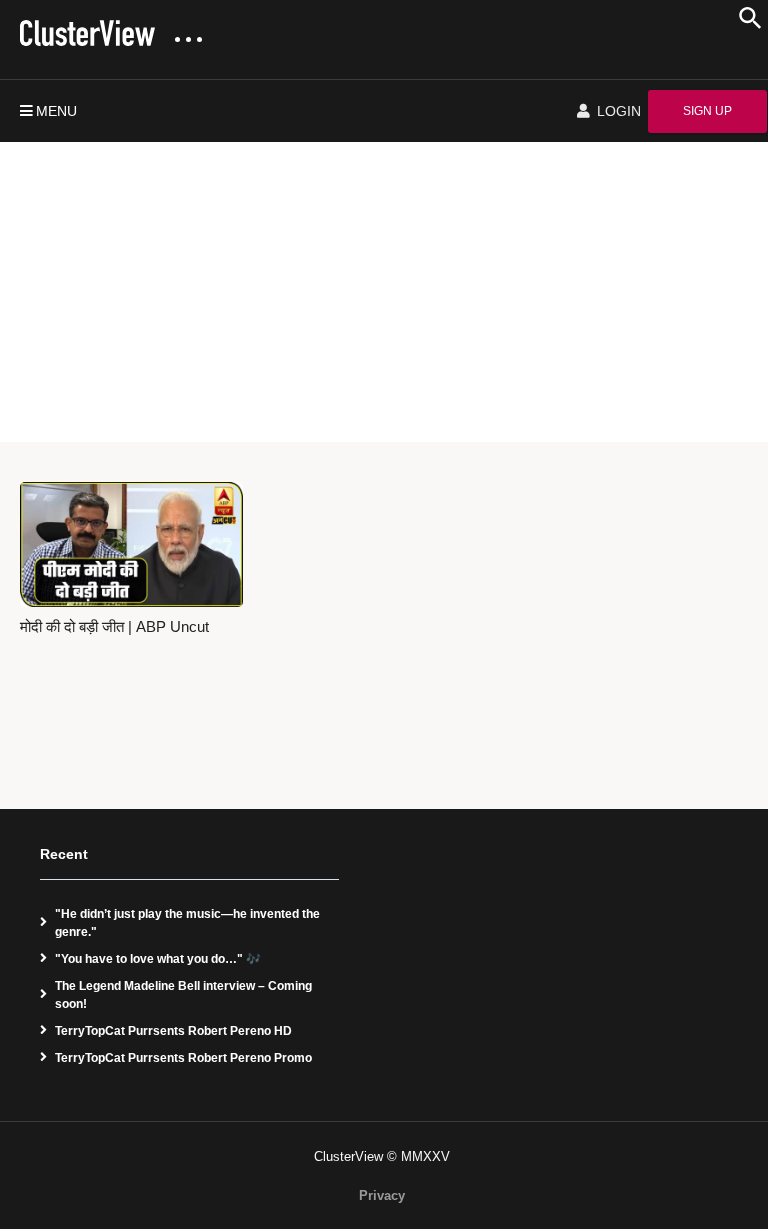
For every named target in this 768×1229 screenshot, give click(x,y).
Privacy (382, 1195)
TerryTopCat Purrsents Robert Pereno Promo (183, 1058)
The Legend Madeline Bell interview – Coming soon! (183, 995)
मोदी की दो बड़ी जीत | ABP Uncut (114, 627)
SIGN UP (707, 111)
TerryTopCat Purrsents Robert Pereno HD (173, 1031)
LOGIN (617, 111)
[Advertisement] (384, 292)
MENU (56, 111)
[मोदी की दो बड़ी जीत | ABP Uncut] (131, 544)
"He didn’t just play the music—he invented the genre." (187, 923)
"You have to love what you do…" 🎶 (158, 959)
